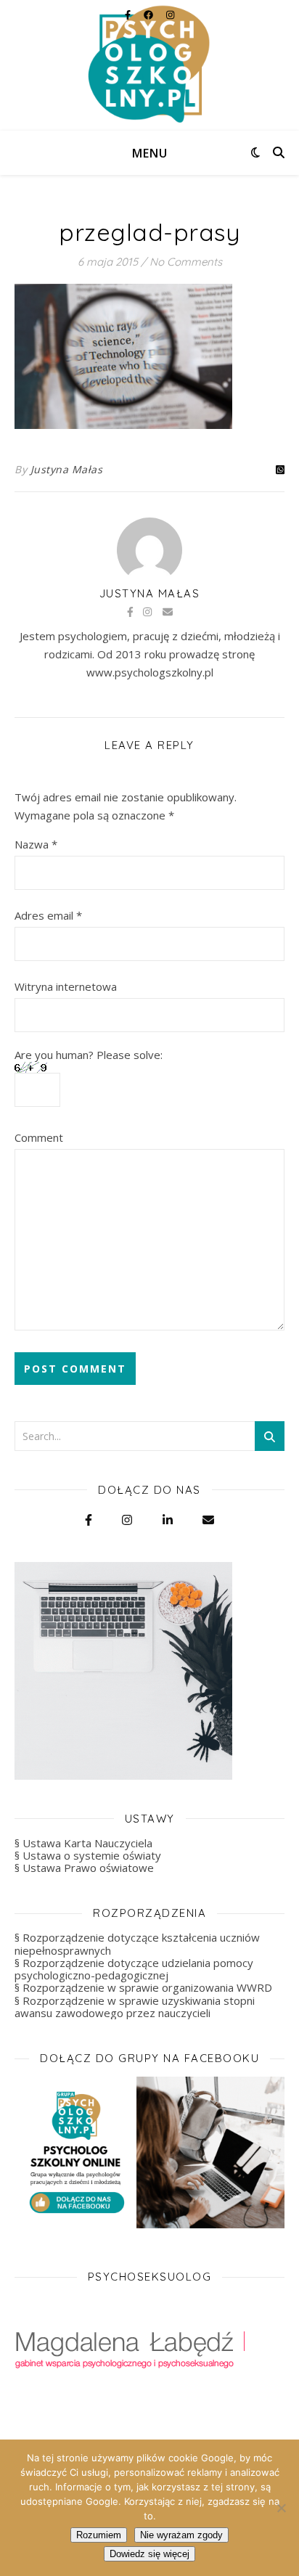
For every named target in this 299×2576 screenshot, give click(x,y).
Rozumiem (99, 2535)
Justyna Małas (67, 469)
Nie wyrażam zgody (181, 2535)
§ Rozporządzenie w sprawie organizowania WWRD (143, 1987)
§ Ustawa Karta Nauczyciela (83, 1843)
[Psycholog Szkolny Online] (149, 65)
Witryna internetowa (66, 986)
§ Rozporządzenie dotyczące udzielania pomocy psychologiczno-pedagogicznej (134, 1969)
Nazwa (36, 844)
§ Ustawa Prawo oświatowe (84, 1868)
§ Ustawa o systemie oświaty (88, 1855)
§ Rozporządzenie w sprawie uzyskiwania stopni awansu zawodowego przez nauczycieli (135, 2007)
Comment (39, 1137)
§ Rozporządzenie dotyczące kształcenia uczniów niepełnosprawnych (137, 1943)
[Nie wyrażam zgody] (281, 2508)
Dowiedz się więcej (149, 2554)
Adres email (48, 915)
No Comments (186, 262)
